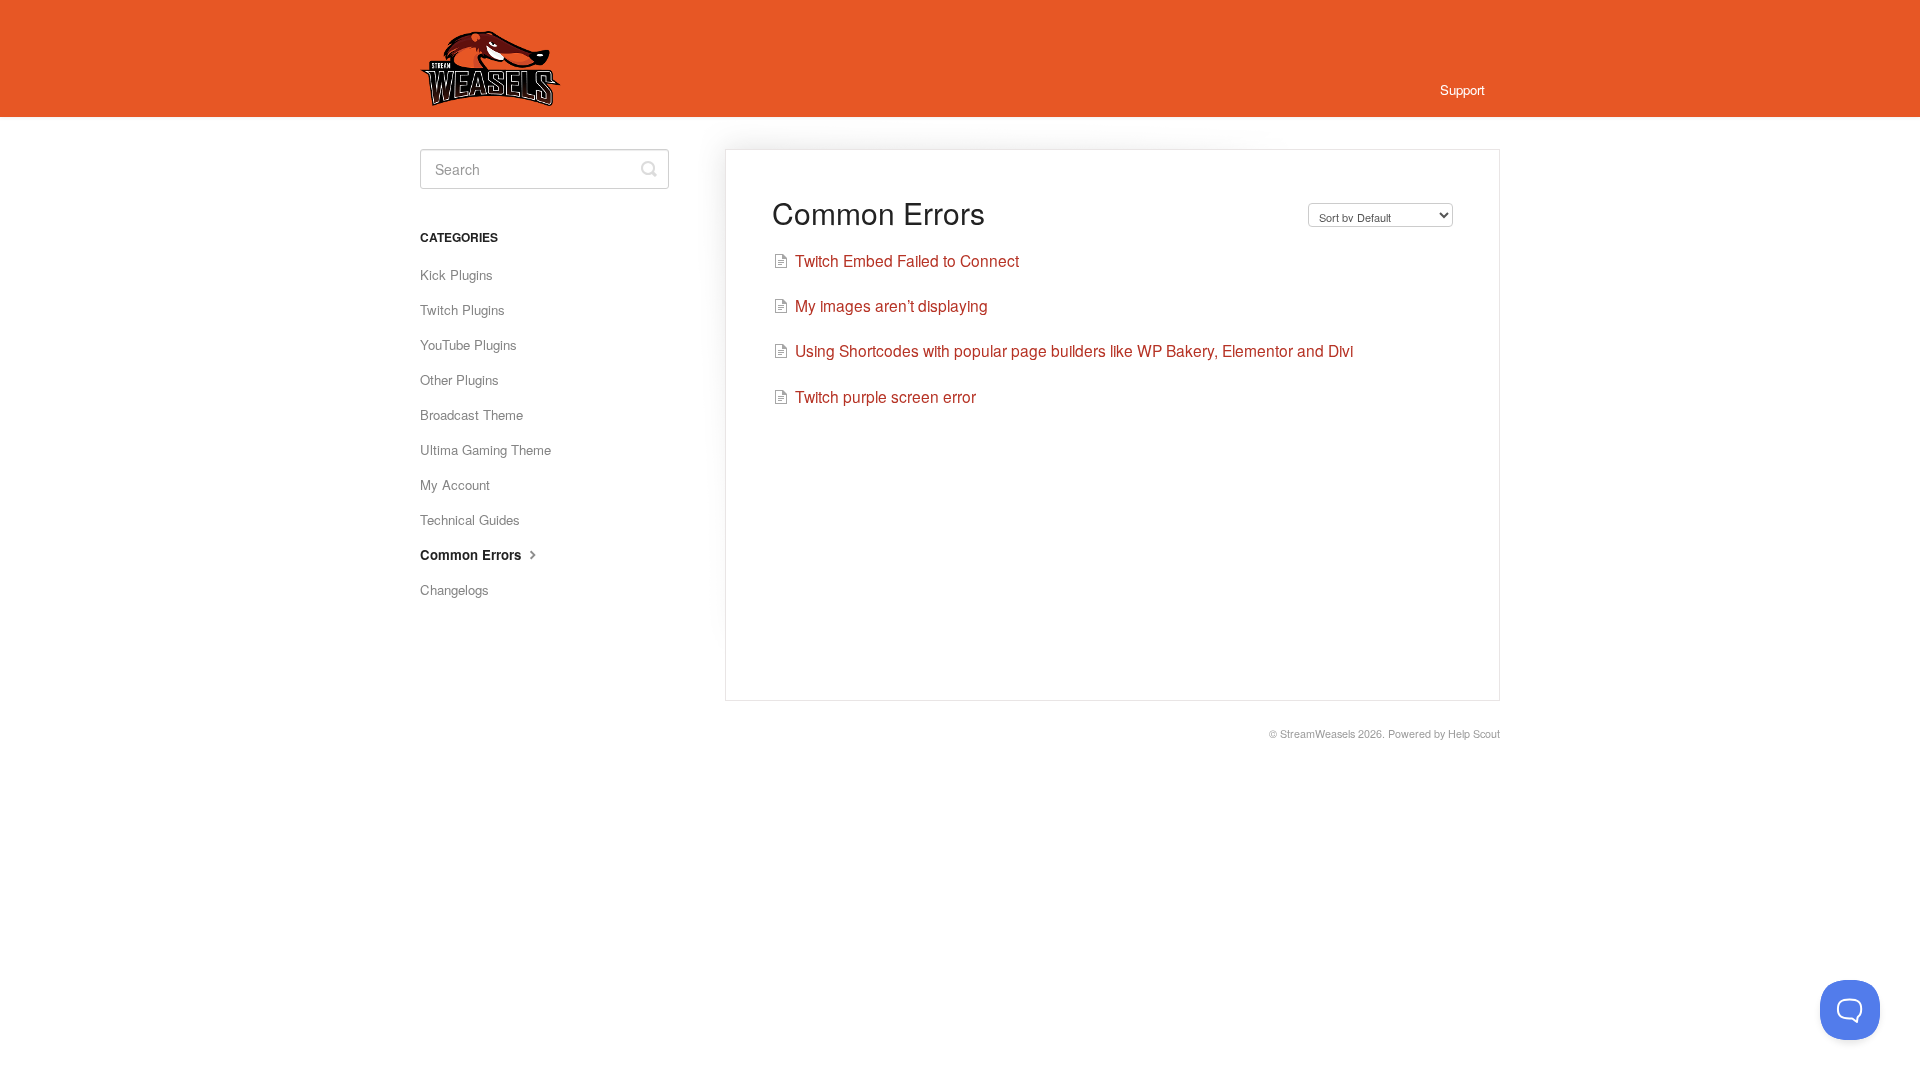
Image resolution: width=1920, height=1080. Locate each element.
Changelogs (454, 589)
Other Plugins (459, 379)
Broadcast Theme (471, 414)
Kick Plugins (456, 274)
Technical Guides (470, 519)
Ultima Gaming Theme (485, 449)
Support (1462, 89)
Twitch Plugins (462, 309)
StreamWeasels (1317, 733)
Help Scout (1474, 733)
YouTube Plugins (468, 344)
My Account (455, 484)
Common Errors (472, 554)
